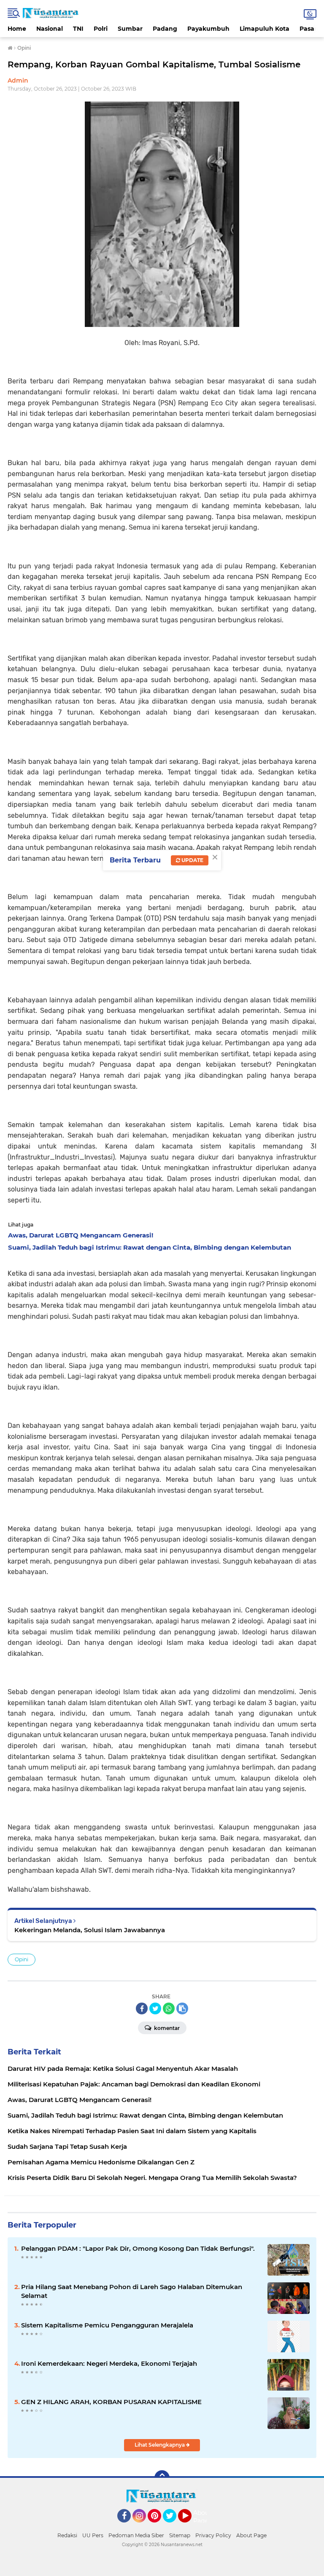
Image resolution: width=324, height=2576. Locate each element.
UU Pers (93, 2535)
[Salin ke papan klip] (182, 2008)
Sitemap (180, 2535)
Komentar (166, 2028)
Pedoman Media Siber (136, 2535)
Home (17, 29)
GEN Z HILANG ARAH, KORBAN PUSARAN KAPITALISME (111, 2402)
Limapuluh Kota (265, 29)
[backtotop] (162, 2478)
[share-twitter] (155, 2008)
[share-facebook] (142, 2008)
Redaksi (67, 2535)
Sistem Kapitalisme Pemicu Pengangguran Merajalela (107, 2325)
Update (192, 860)
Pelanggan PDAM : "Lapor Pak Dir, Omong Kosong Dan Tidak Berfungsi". (138, 2248)
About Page (202, 2517)
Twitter (173, 2526)
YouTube (190, 2526)
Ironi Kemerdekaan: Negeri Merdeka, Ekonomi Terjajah (109, 2363)
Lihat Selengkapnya (160, 2445)
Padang (165, 29)
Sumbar (130, 29)
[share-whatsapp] (169, 2008)
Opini (22, 1959)
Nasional (50, 29)
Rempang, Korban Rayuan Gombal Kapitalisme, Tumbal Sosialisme (154, 64)
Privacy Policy (213, 2535)
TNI (78, 29)
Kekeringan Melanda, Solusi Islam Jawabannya (90, 1930)
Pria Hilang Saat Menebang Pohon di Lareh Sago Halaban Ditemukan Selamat (132, 2291)
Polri (101, 29)
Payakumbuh (208, 29)
